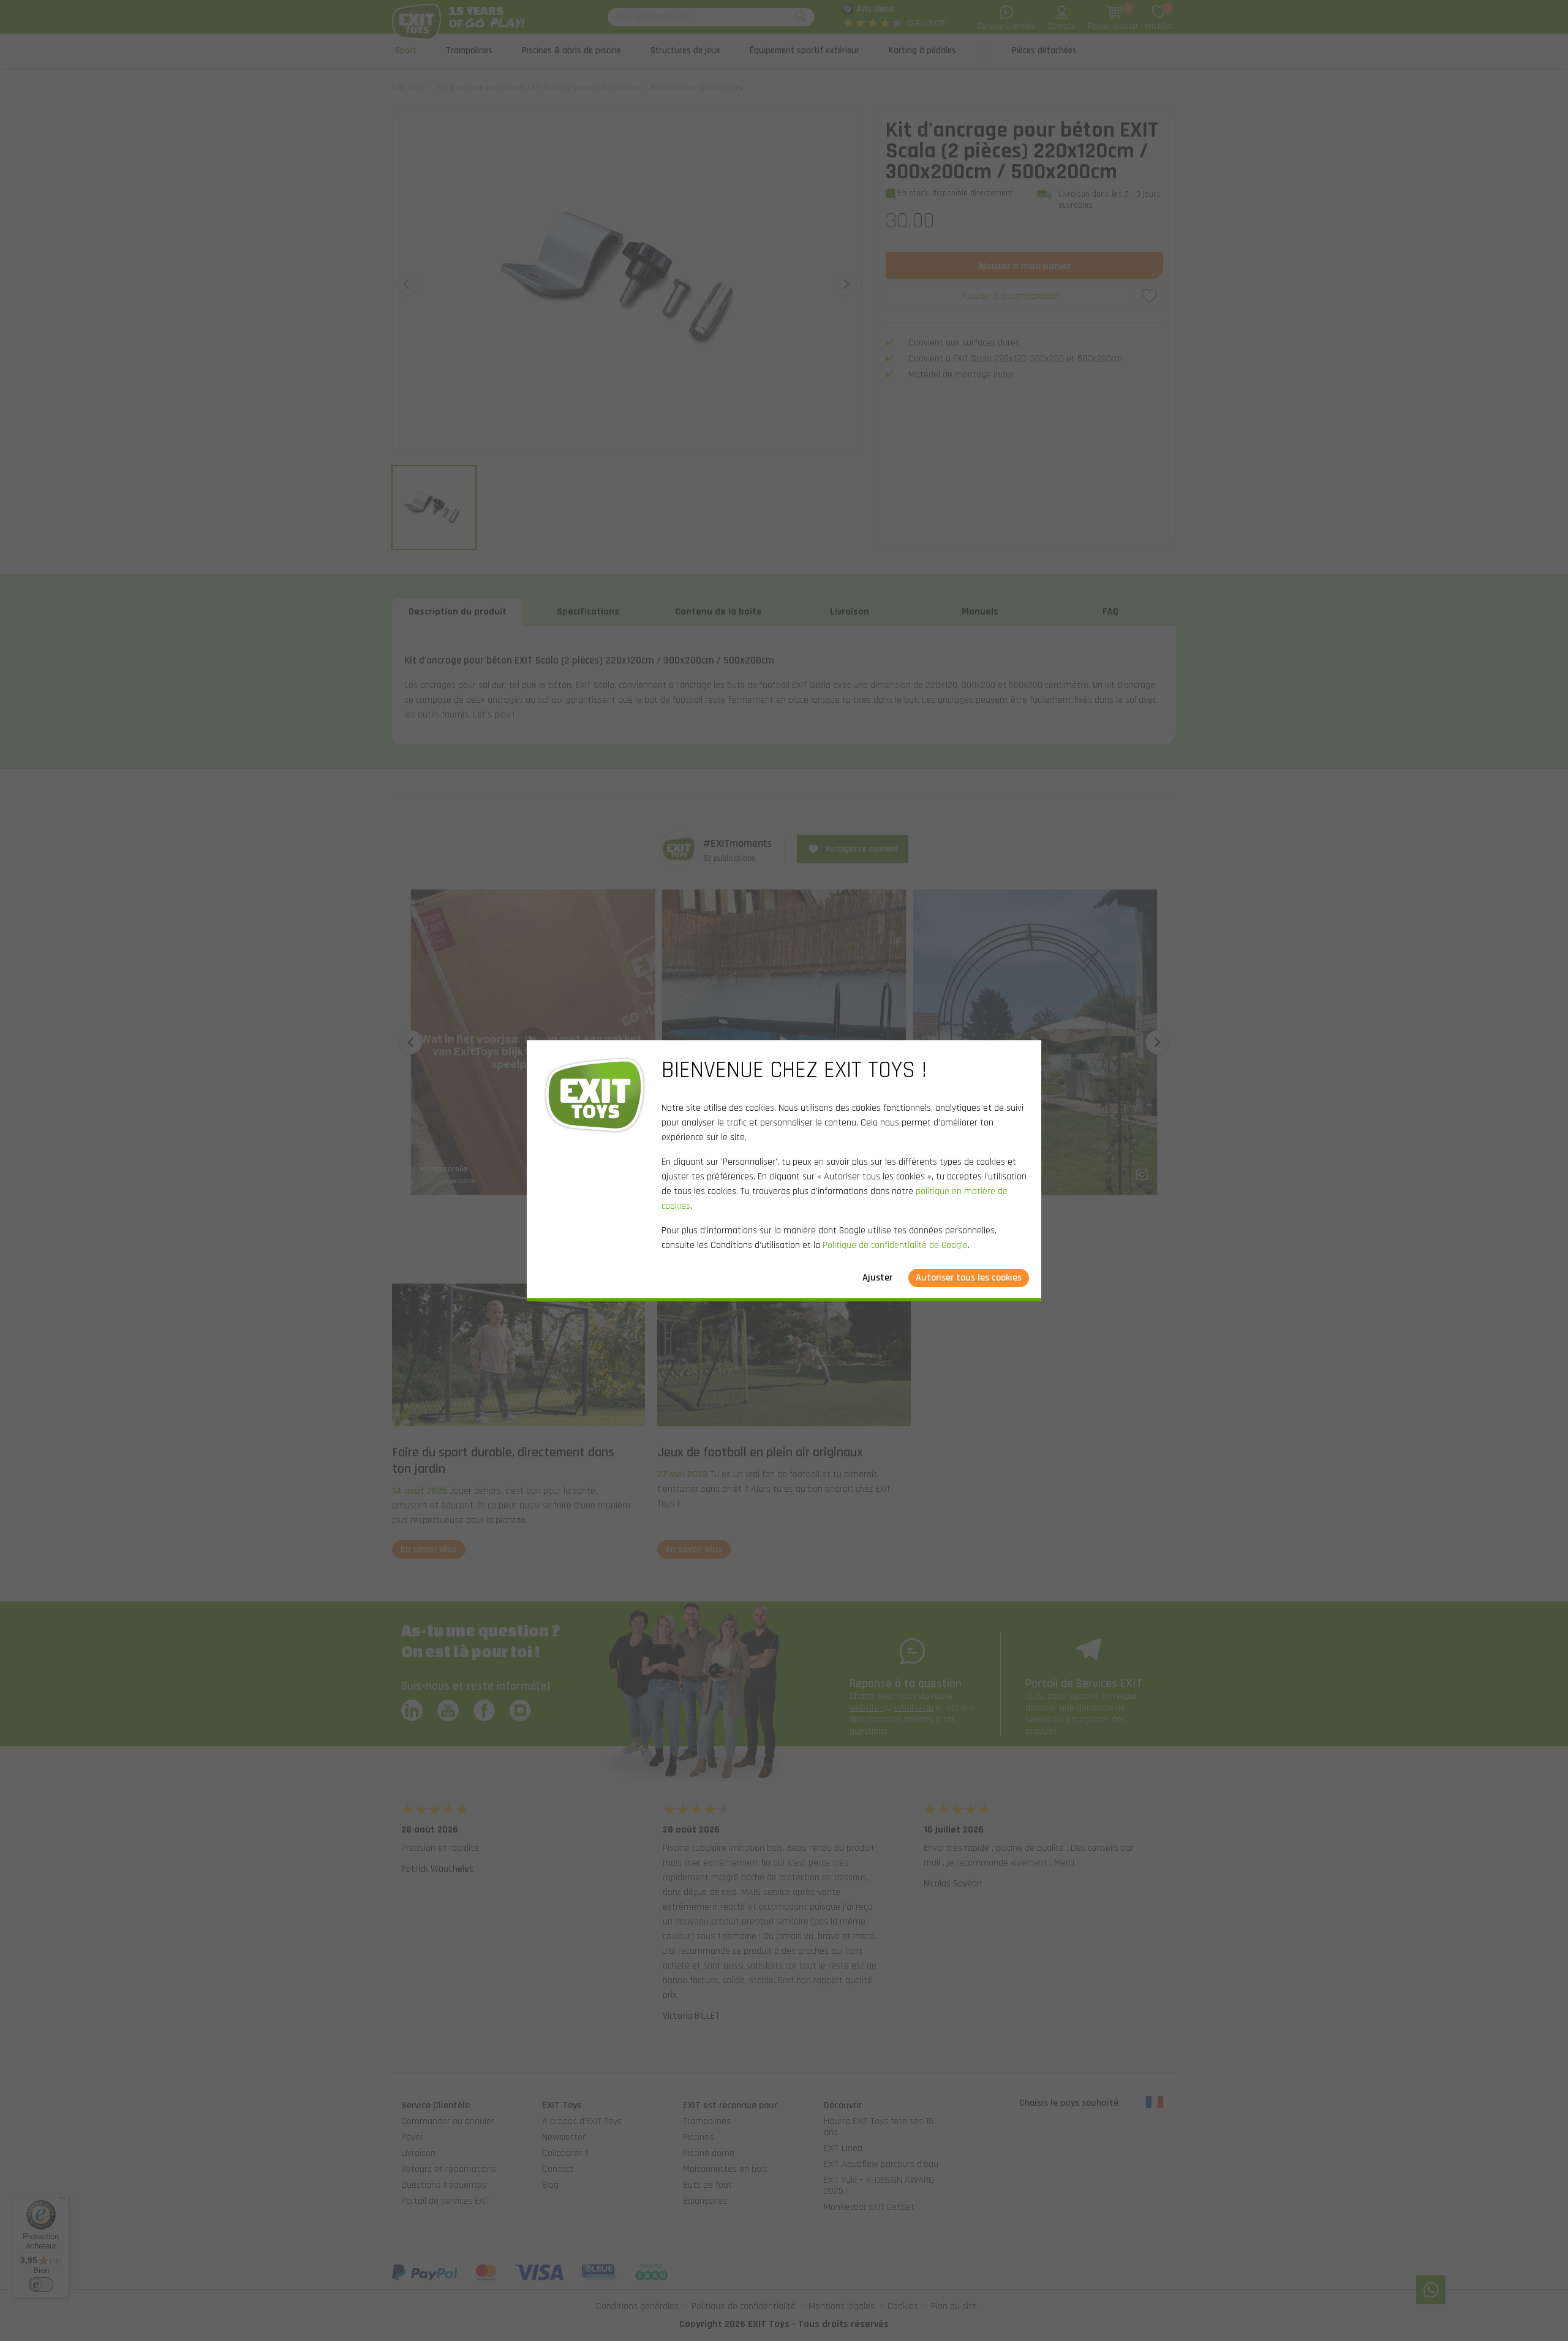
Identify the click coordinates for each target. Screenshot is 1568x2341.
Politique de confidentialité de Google (895, 1245)
